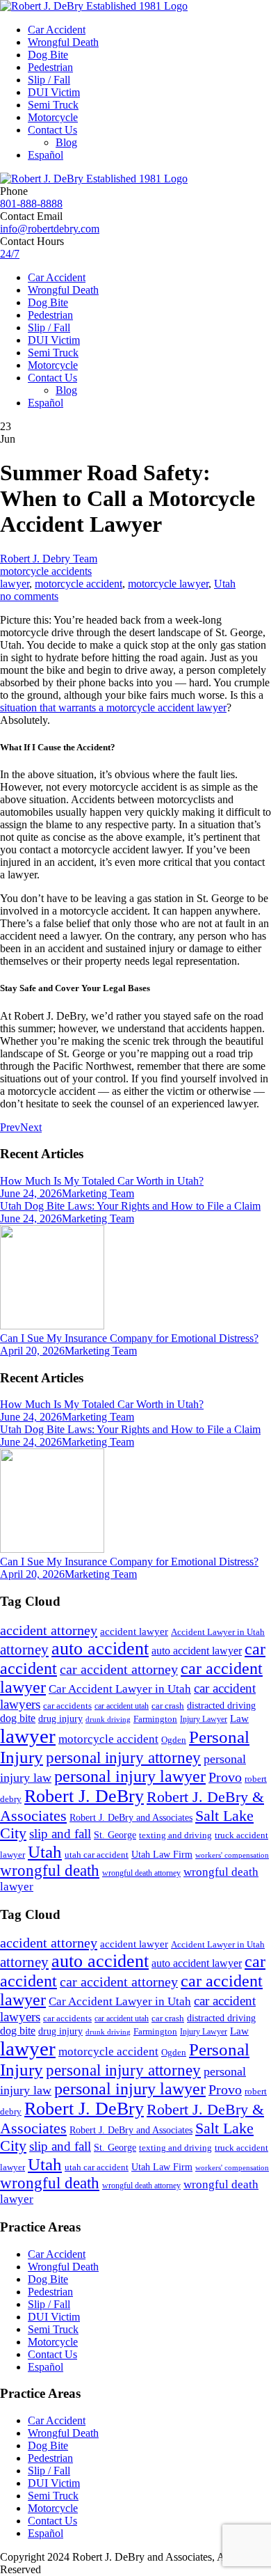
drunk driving (108, 1720)
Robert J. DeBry (84, 1796)
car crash (168, 1706)
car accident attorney (119, 1669)
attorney (24, 1650)
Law (239, 1718)
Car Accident (57, 30)
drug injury (60, 1718)
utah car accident (97, 1855)
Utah (225, 584)
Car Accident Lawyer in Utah (120, 1689)
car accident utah (122, 1706)
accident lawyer (134, 1631)
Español (46, 155)
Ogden (174, 1740)
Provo (225, 1777)
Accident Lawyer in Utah (218, 1632)
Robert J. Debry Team (49, 559)
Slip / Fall (49, 80)
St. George (115, 1835)
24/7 (10, 254)
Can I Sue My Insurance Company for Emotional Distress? (129, 1338)
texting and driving (175, 1835)
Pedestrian (50, 67)
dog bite (18, 1718)
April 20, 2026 (32, 1351)
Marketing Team (98, 1193)
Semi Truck (53, 105)
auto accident (100, 1649)
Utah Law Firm (162, 1855)
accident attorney (49, 1630)
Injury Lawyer (204, 1719)
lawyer (15, 584)
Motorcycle (53, 117)
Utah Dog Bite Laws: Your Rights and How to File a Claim (130, 1206)
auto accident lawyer (197, 1651)
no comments (29, 596)
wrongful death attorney (141, 1873)
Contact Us (52, 130)
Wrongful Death (63, 42)
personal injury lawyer (130, 1776)
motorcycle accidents (46, 571)
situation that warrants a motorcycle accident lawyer (113, 708)
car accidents (67, 1706)
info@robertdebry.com (50, 229)
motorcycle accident (79, 584)
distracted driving (221, 1706)
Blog (66, 142)
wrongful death (50, 1871)
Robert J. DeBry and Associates (131, 1818)
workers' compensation (232, 1855)
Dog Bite (48, 55)
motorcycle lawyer (168, 584)
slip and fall (60, 1834)
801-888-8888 (31, 204)
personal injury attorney (123, 1758)
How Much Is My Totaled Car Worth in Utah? (102, 1181)
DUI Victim (54, 92)
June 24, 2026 (31, 1193)
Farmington (155, 1719)
